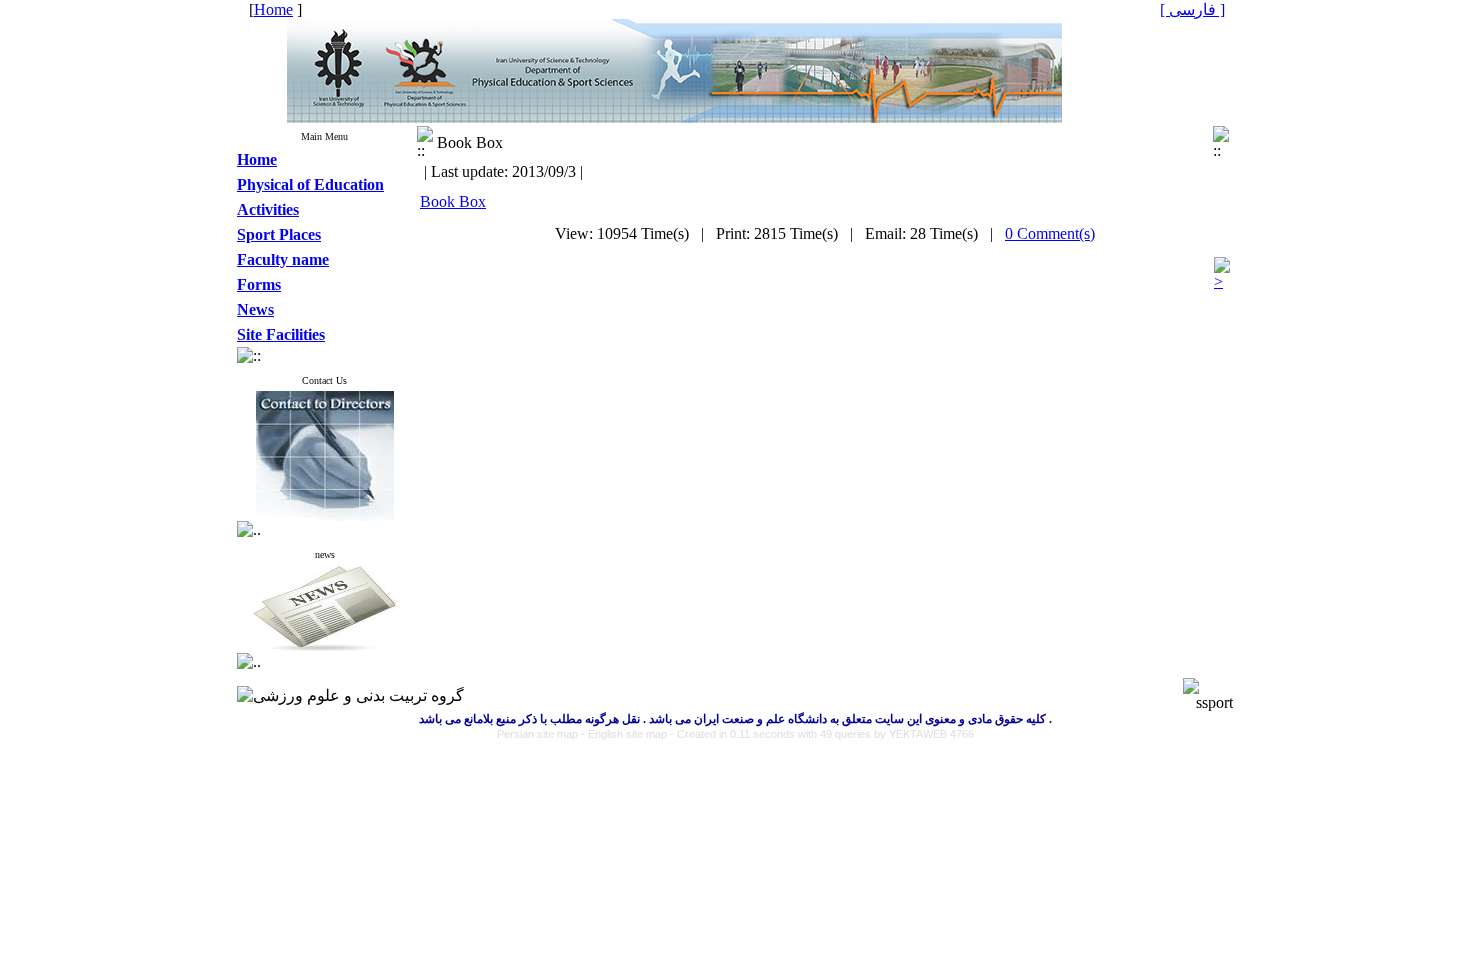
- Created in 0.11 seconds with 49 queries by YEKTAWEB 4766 (822, 734)
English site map (629, 734)
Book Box (453, 201)
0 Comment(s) (1050, 233)
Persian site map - (542, 734)
